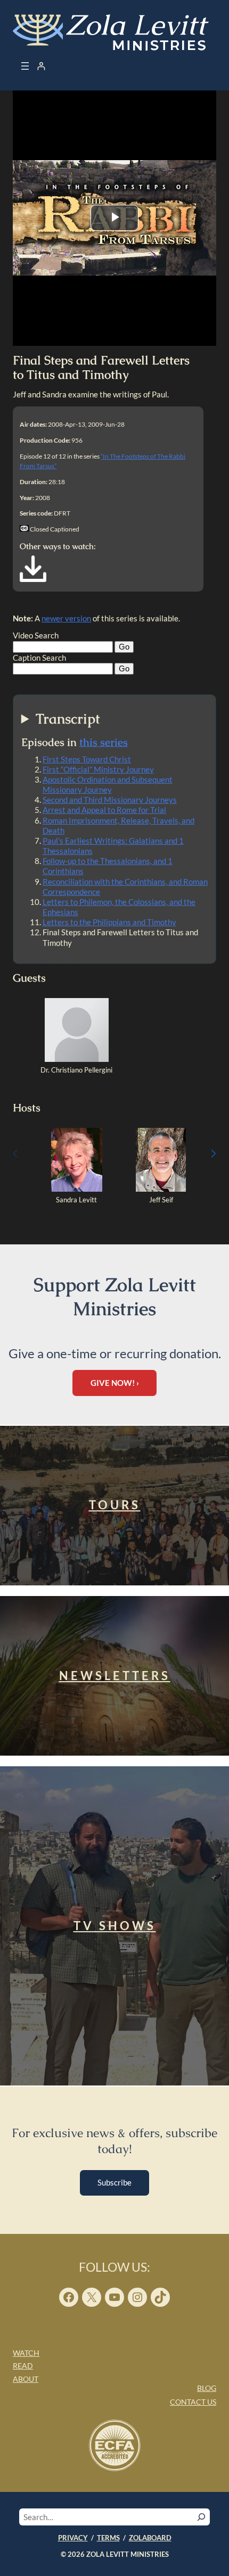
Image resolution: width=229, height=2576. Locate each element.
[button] (214, 1154)
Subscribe (114, 2182)
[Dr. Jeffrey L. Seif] (161, 1189)
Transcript (68, 719)
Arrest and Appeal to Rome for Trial (104, 810)
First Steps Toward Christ (87, 759)
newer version (66, 618)
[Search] (201, 2517)
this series (104, 742)
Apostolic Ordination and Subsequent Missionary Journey (108, 784)
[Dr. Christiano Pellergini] (77, 1059)
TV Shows (115, 1926)
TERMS (108, 2538)
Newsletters (115, 1676)
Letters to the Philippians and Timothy (109, 922)
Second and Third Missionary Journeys (110, 800)
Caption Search (39, 658)
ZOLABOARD (150, 2538)
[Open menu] (25, 66)
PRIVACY (73, 2538)
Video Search (36, 635)
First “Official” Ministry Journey (98, 769)
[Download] (33, 579)
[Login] (41, 66)
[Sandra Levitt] (77, 1189)
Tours (115, 1505)
